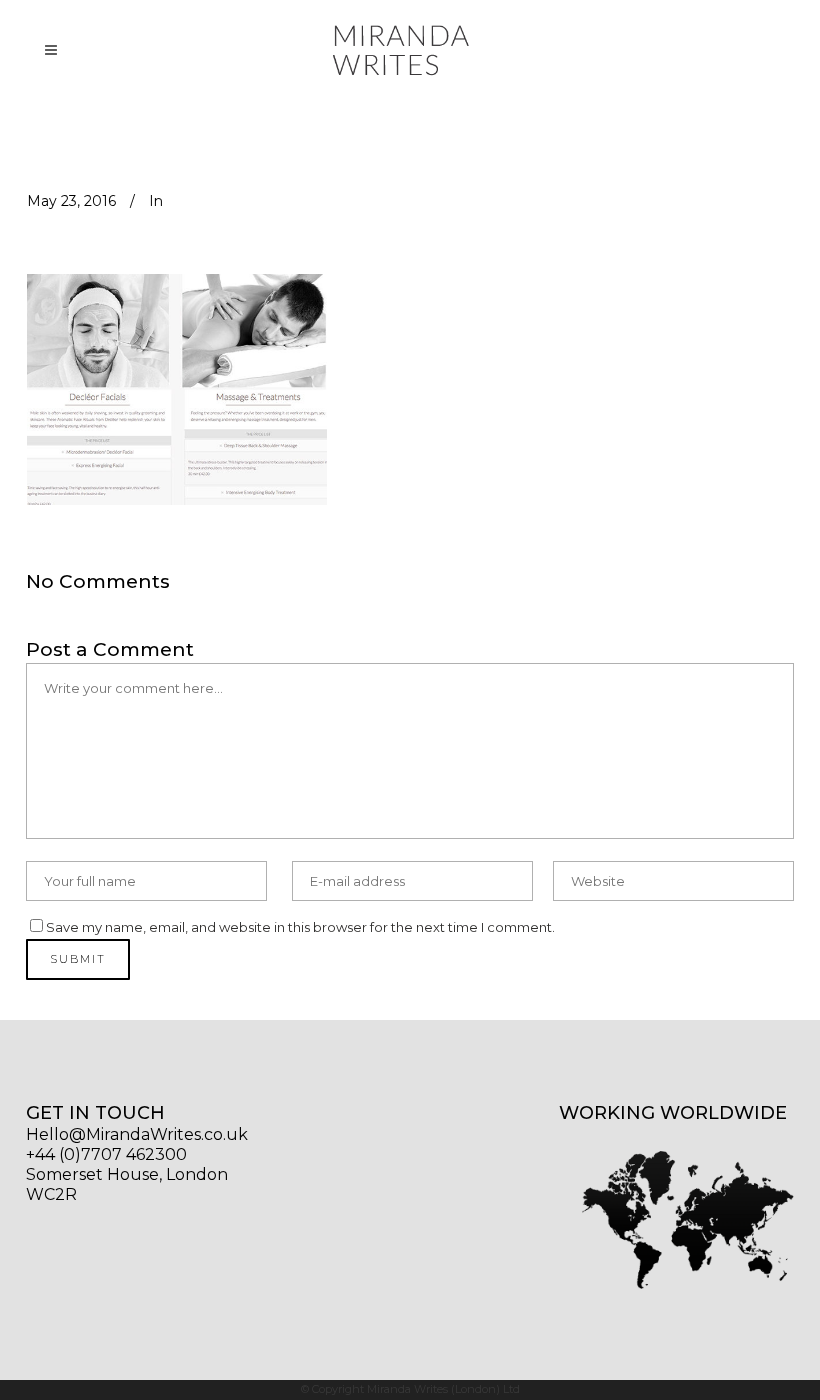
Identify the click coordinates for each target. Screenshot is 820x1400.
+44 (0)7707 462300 (106, 1154)
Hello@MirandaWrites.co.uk (137, 1134)
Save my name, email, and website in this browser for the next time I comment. (300, 927)
